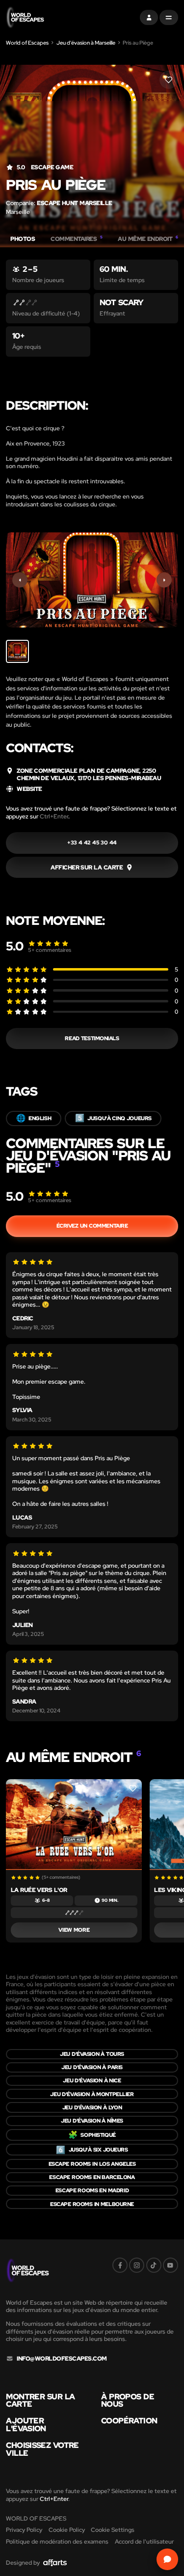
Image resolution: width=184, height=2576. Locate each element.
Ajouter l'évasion (26, 2425)
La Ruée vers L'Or (39, 1890)
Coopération (129, 2421)
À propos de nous (128, 2401)
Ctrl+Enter (54, 816)
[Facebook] (120, 2265)
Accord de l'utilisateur (144, 2541)
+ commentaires (50, 950)
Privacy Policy (24, 2530)
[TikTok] (154, 2265)
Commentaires (76, 239)
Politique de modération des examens (57, 2541)
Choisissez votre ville (42, 2449)
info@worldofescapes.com (62, 2359)
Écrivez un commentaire (92, 1226)
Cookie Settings (113, 2530)
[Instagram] (137, 2265)
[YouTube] (171, 2265)
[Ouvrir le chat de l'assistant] (167, 2559)
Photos (23, 239)
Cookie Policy (67, 2530)
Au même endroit (148, 239)
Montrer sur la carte (40, 2401)
